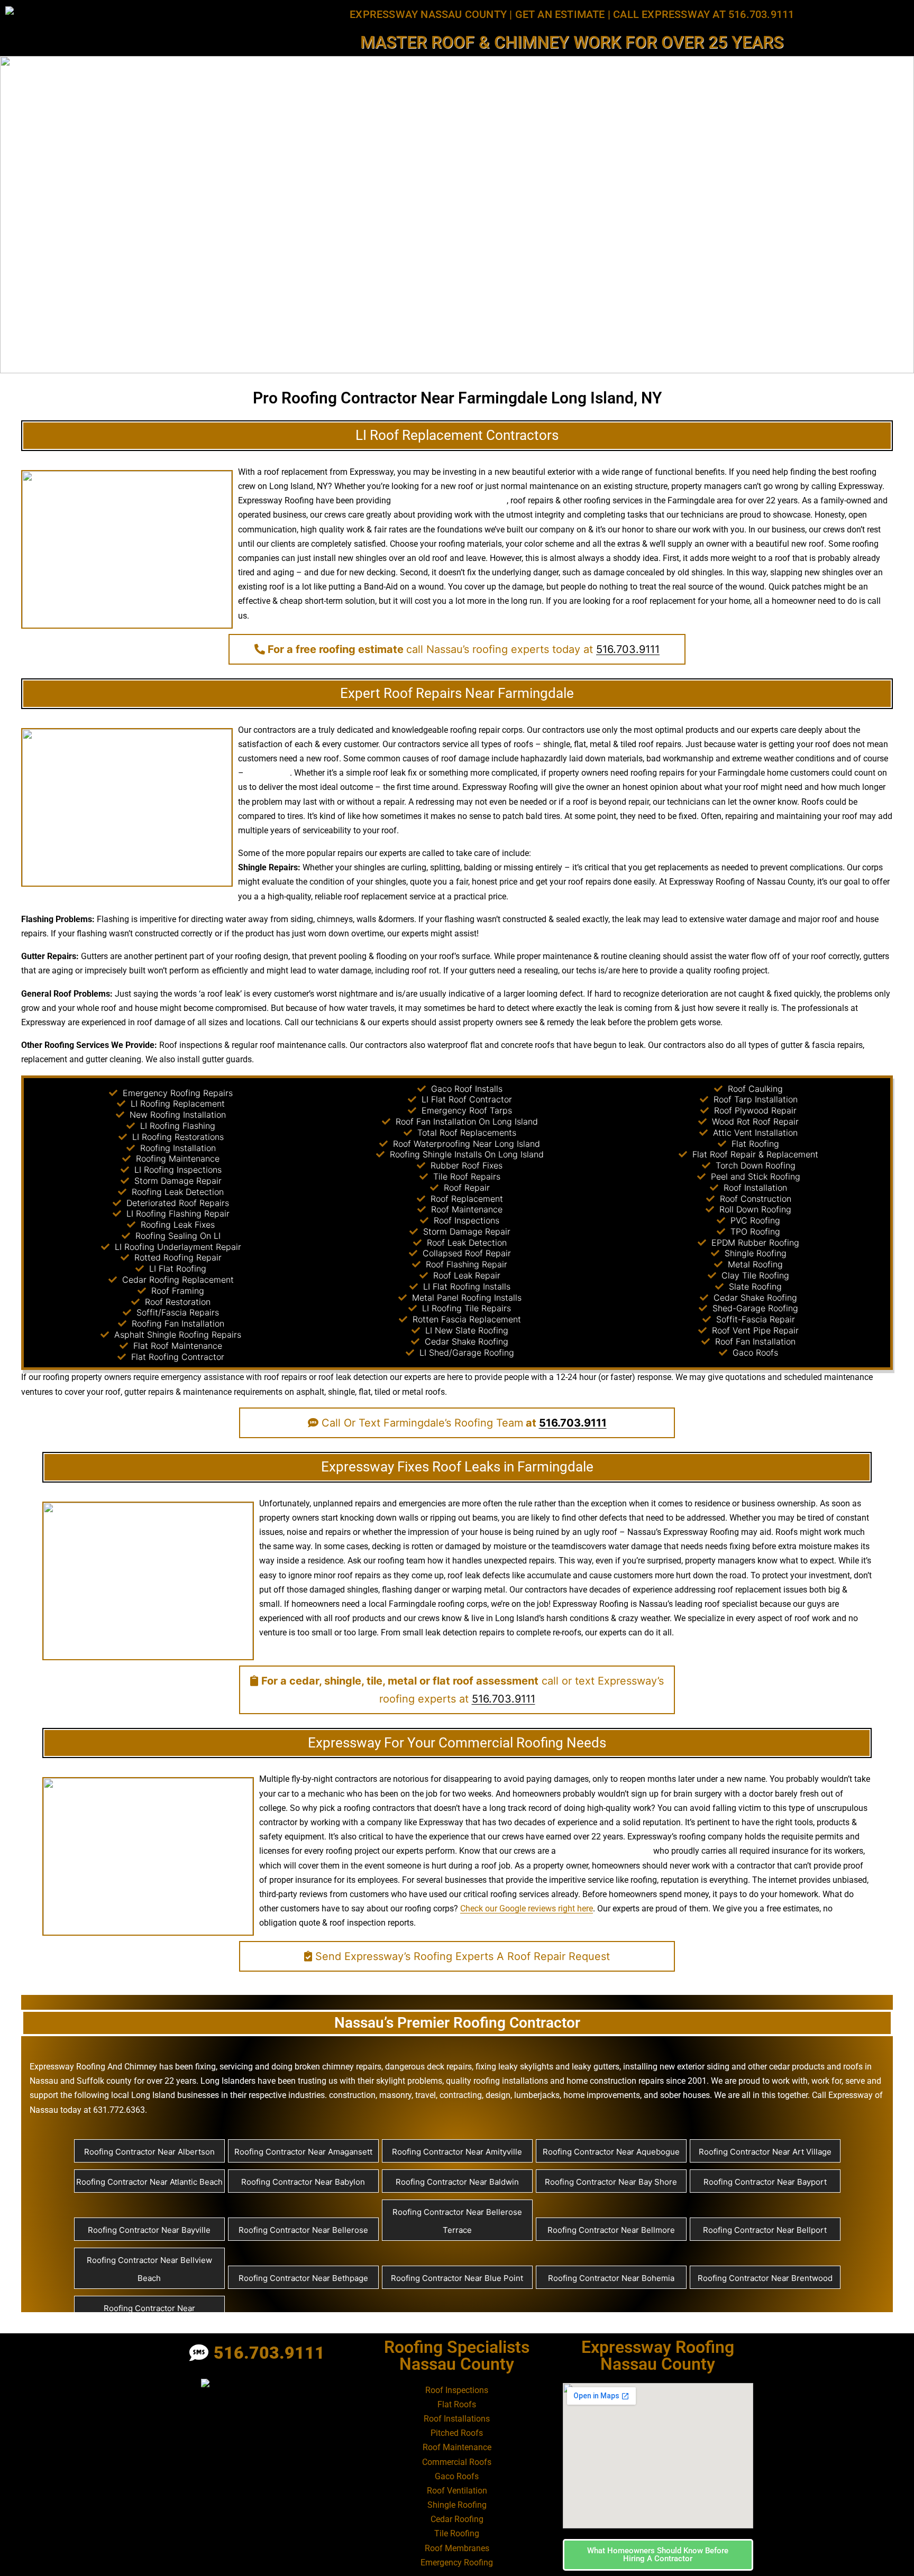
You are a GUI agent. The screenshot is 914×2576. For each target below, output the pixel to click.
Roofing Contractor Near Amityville (457, 2152)
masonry (395, 2095)
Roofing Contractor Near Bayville (149, 2230)
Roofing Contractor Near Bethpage (303, 2278)
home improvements (602, 2095)
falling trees (268, 773)
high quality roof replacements (450, 500)
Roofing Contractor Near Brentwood (765, 2278)
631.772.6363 (119, 2110)
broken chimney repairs (338, 2067)
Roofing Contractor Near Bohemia (611, 2278)
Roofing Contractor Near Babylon (303, 2182)
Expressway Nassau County (428, 14)
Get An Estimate (560, 14)
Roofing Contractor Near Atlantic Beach (149, 2182)
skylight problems (409, 2081)
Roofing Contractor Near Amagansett (303, 2152)
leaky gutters (596, 2067)
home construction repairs (615, 2081)
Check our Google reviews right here (527, 1908)
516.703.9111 (628, 649)
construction (352, 2095)
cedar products (797, 2067)
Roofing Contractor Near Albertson (149, 2152)
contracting (461, 2095)
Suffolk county (104, 2081)
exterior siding (703, 2067)
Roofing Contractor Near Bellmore (611, 2230)
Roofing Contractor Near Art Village (765, 2152)
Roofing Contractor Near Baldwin (457, 2182)
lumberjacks (537, 2095)
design (276, 956)
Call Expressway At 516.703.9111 (703, 14)
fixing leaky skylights (514, 2067)
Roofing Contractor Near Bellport (765, 2230)
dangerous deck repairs (428, 2067)
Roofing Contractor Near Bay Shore (611, 2182)
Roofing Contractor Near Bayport (765, 2182)
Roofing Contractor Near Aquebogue (611, 2152)
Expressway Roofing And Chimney (93, 2067)
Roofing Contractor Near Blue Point (457, 2278)
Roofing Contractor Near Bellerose (303, 2230)
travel (426, 2095)
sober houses (685, 2095)
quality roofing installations (497, 2081)
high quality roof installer (605, 1851)
